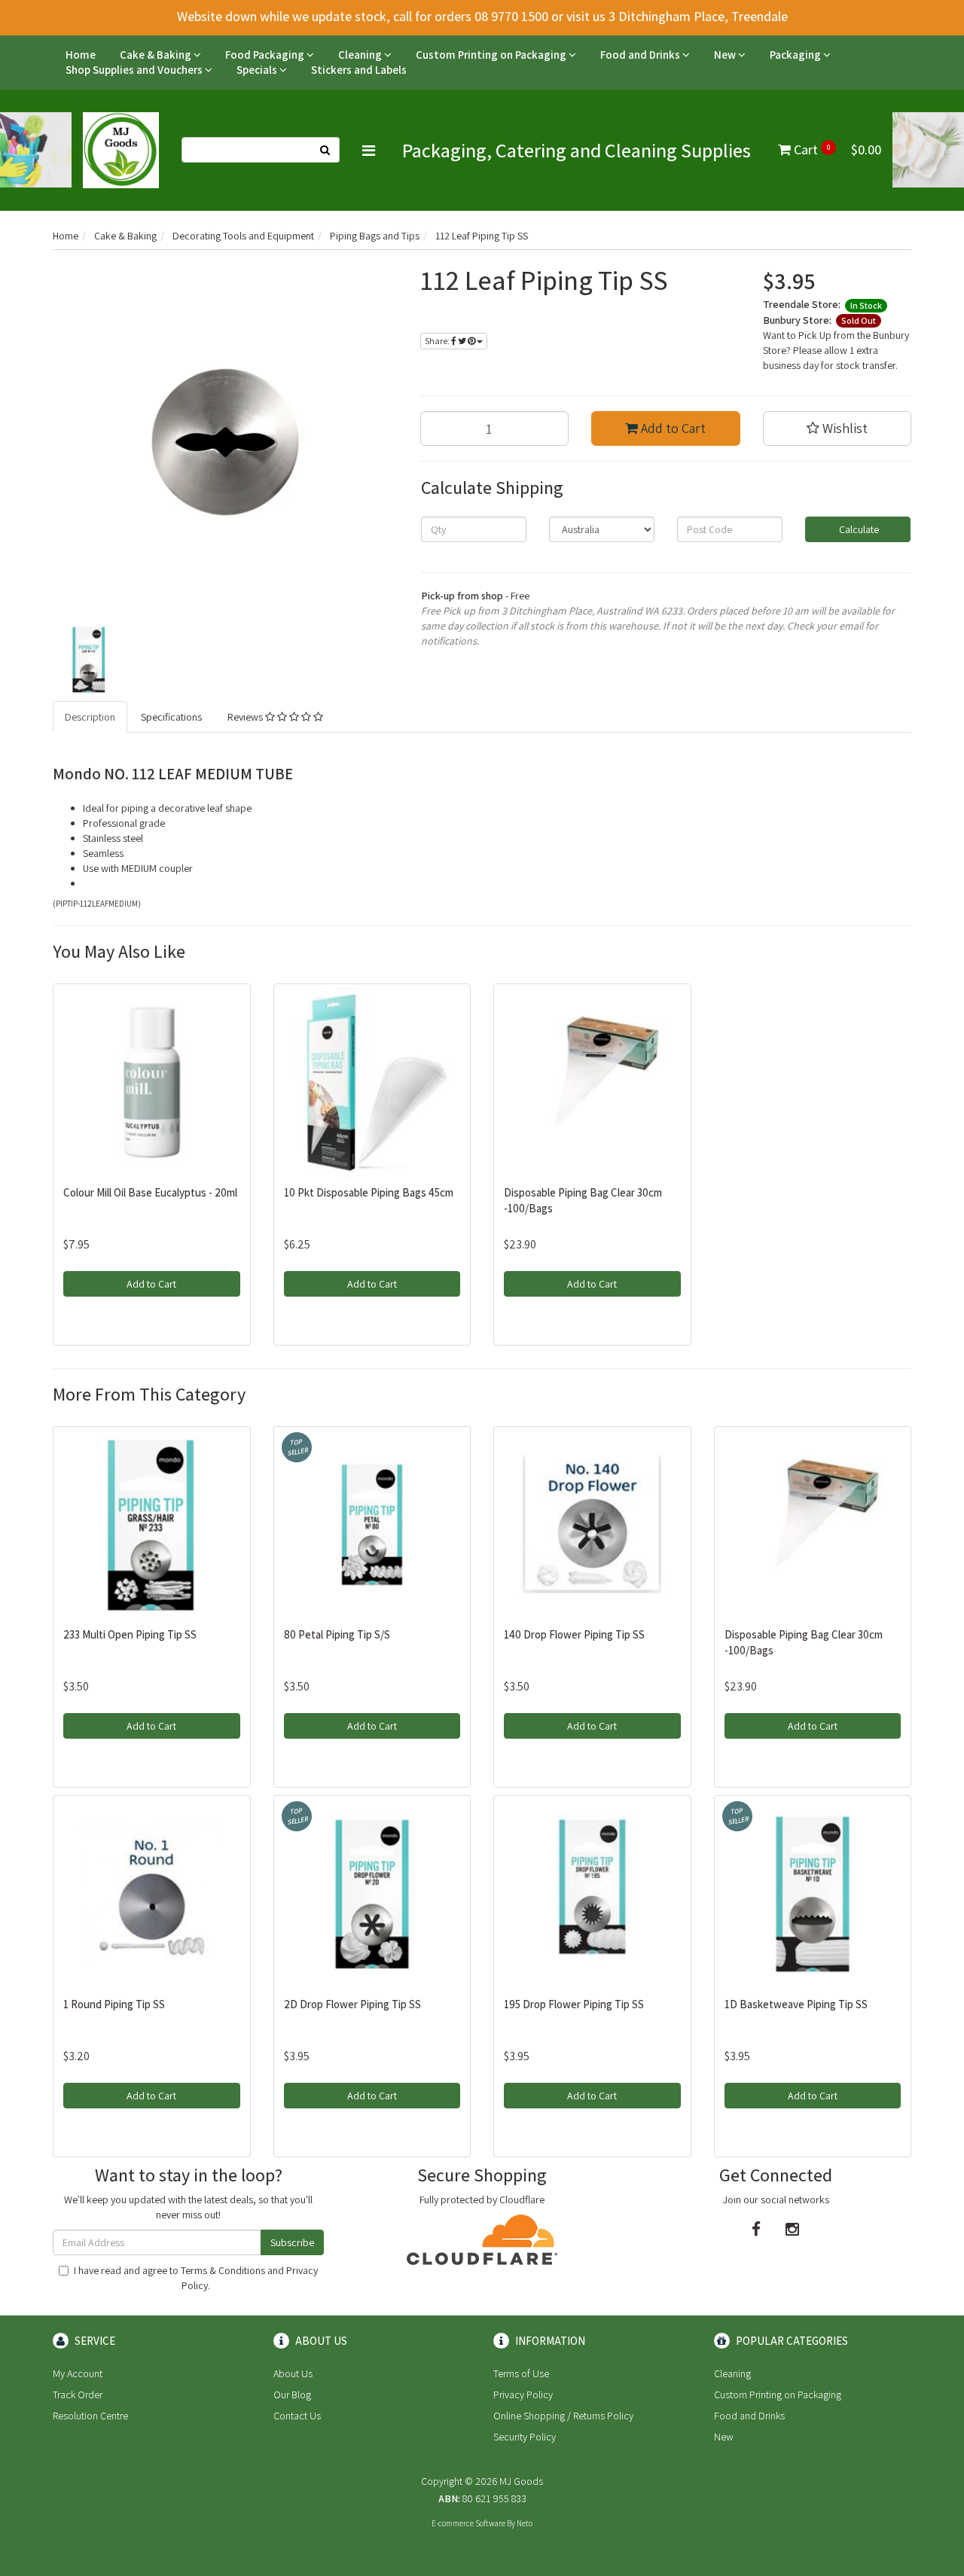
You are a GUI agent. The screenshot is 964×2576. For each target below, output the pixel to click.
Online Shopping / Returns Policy (563, 2416)
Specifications (171, 717)
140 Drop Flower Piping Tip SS (574, 1634)
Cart (836, 149)
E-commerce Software (468, 2523)
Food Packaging (266, 55)
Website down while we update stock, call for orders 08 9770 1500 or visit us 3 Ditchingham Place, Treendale (482, 16)
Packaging (796, 55)
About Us (293, 2373)
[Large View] (87, 659)
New (726, 55)
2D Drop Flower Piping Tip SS (352, 2004)
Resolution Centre (90, 2416)
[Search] (325, 150)
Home (81, 55)
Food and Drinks (641, 55)
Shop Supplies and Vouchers (135, 70)
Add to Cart (672, 428)
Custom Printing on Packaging (492, 55)
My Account (78, 2373)
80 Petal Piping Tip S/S (337, 1634)
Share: (438, 341)
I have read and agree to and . (196, 2278)
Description (90, 717)
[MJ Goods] (121, 149)
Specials (258, 70)
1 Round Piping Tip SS (114, 2004)
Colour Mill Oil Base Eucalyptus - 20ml (150, 1192)
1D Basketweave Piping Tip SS (796, 2004)
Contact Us (297, 2416)
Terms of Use (521, 2373)
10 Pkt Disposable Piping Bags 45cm (369, 1192)
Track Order (78, 2395)
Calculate (858, 529)
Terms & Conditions (223, 2270)
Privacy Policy (523, 2395)
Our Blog (292, 2395)
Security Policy (525, 2437)
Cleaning (361, 55)
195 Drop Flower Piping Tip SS (574, 2004)
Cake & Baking (157, 55)
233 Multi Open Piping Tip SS (130, 1634)
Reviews (246, 717)
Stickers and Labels (359, 70)
